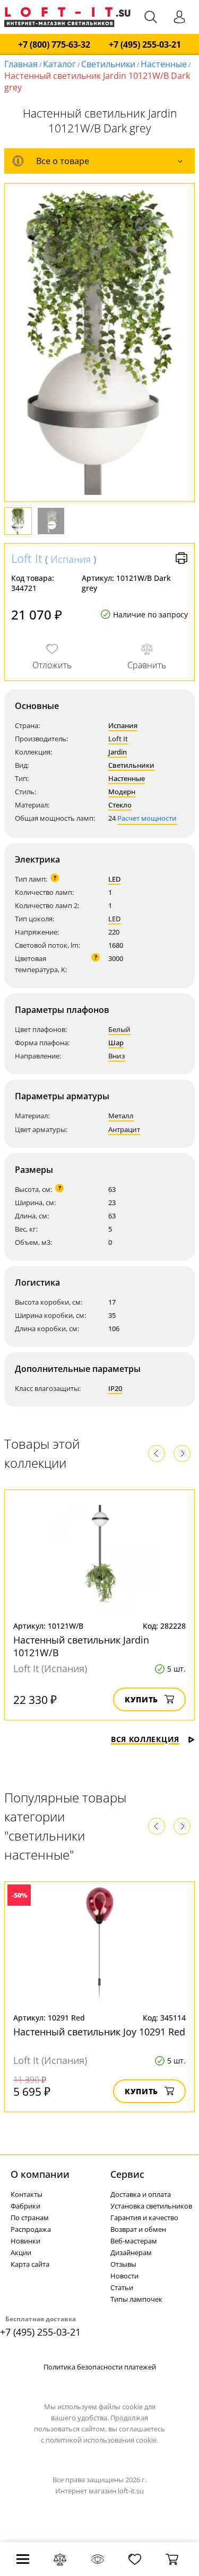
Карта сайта (30, 2264)
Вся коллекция (145, 1739)
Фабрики (25, 2206)
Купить (141, 1699)
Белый (119, 1029)
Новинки (25, 2241)
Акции (21, 2252)
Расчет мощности (147, 818)
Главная (21, 64)
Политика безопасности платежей (100, 2367)
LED (114, 879)
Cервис (127, 2174)
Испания (71, 559)
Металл (121, 1116)
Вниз (117, 1056)
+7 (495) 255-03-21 (145, 45)
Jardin (118, 752)
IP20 (115, 1388)
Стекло (120, 805)
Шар (116, 1043)
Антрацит (124, 1129)
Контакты (27, 2194)
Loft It (27, 558)
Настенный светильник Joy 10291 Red (99, 2032)
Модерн (122, 792)
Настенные (164, 64)
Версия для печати (181, 558)
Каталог (59, 64)
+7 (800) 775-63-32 (54, 45)
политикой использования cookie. (102, 2440)
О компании (40, 2174)
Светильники (108, 64)
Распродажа (31, 2229)
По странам (30, 2218)
